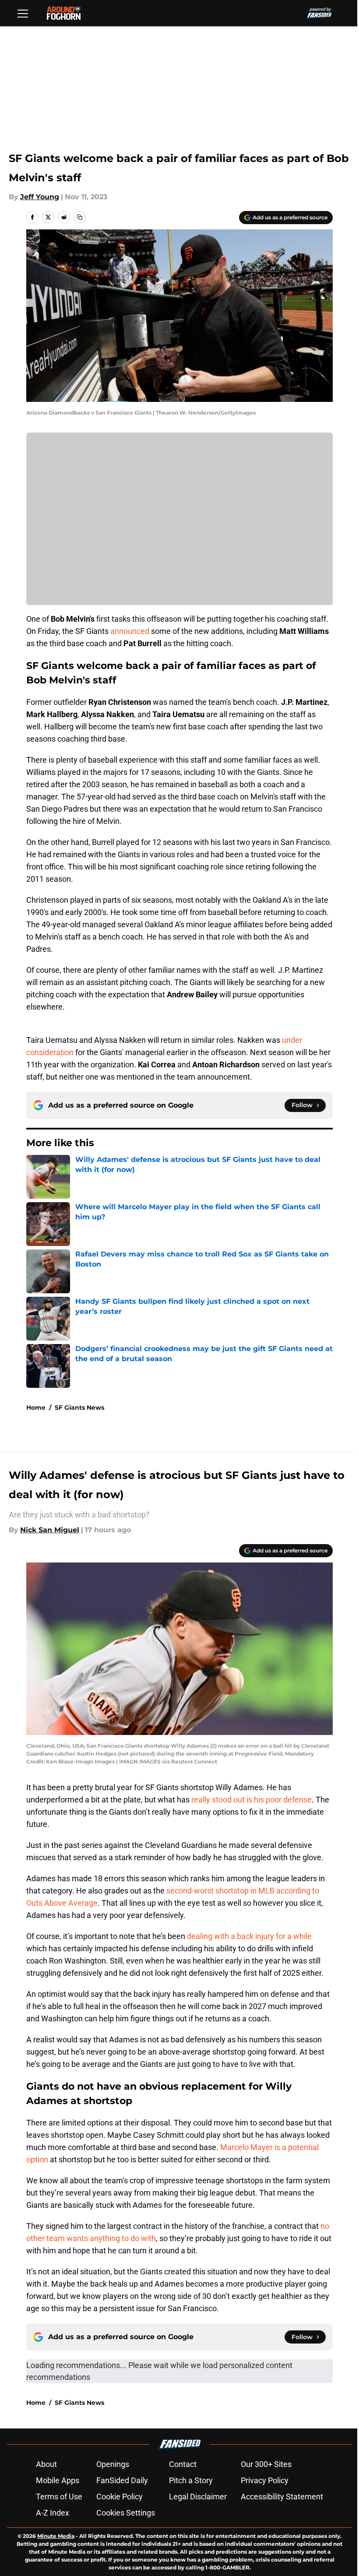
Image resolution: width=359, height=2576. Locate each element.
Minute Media (56, 2536)
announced (130, 631)
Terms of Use (59, 2497)
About (46, 2464)
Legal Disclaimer (198, 2497)
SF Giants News (79, 1408)
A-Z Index (53, 2513)
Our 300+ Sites (266, 2464)
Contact (183, 2464)
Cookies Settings (126, 2513)
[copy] (80, 217)
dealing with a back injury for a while (249, 1936)
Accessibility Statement (282, 2497)
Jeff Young (40, 197)
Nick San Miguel (50, 1530)
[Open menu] (23, 13)
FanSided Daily (122, 2480)
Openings (113, 2464)
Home (36, 1408)
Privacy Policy (265, 2480)
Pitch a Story (191, 2480)
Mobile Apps (58, 2480)
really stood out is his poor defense (252, 1800)
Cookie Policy (120, 2497)
